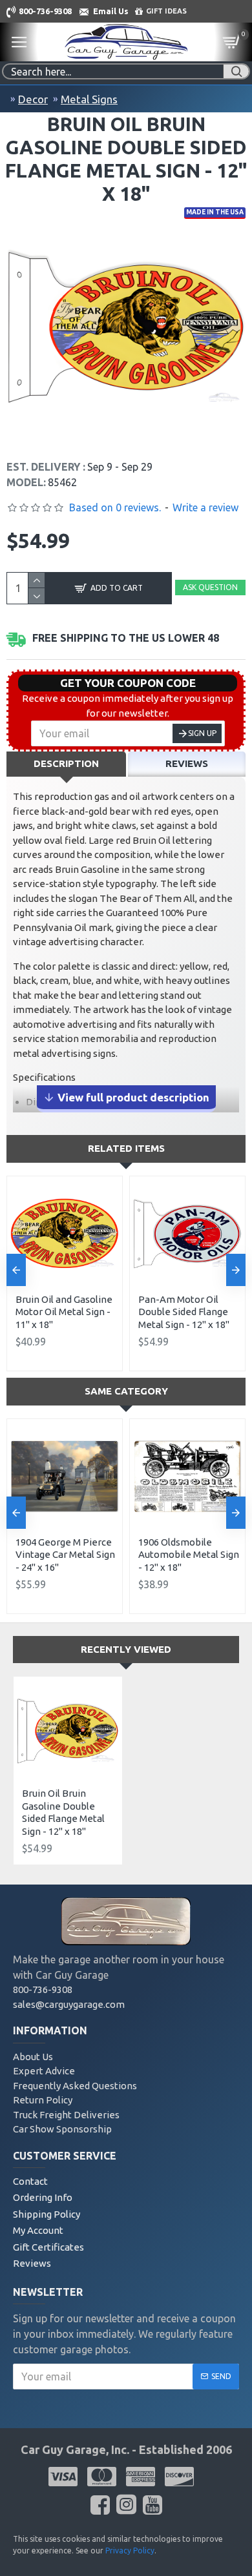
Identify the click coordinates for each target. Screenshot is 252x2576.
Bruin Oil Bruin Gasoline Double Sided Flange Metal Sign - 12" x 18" (63, 1812)
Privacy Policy (130, 2550)
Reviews (187, 763)
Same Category (126, 1391)
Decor (33, 99)
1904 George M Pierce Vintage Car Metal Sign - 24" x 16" (65, 1555)
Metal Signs (89, 99)
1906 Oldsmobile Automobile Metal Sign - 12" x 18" (189, 1555)
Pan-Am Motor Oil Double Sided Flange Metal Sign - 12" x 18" (184, 1312)
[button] (16, 1270)
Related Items (126, 1148)
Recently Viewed (126, 1649)
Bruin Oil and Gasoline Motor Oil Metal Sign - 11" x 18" (64, 1312)
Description (66, 763)
